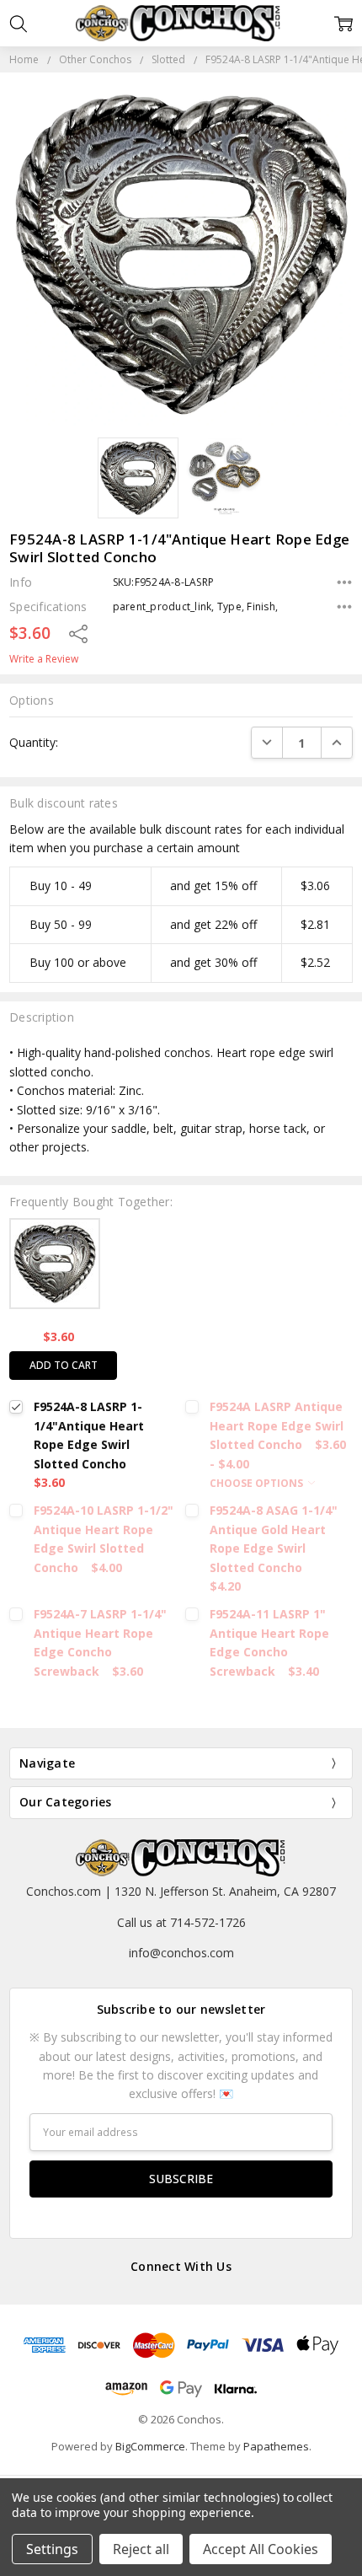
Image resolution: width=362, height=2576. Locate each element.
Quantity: (34, 742)
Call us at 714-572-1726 (181, 1922)
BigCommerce (150, 2446)
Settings (52, 2549)
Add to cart (64, 1365)
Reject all (141, 2549)
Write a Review (44, 659)
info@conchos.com (181, 1953)
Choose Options (258, 1483)
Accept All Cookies (261, 2549)
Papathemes (276, 2446)
